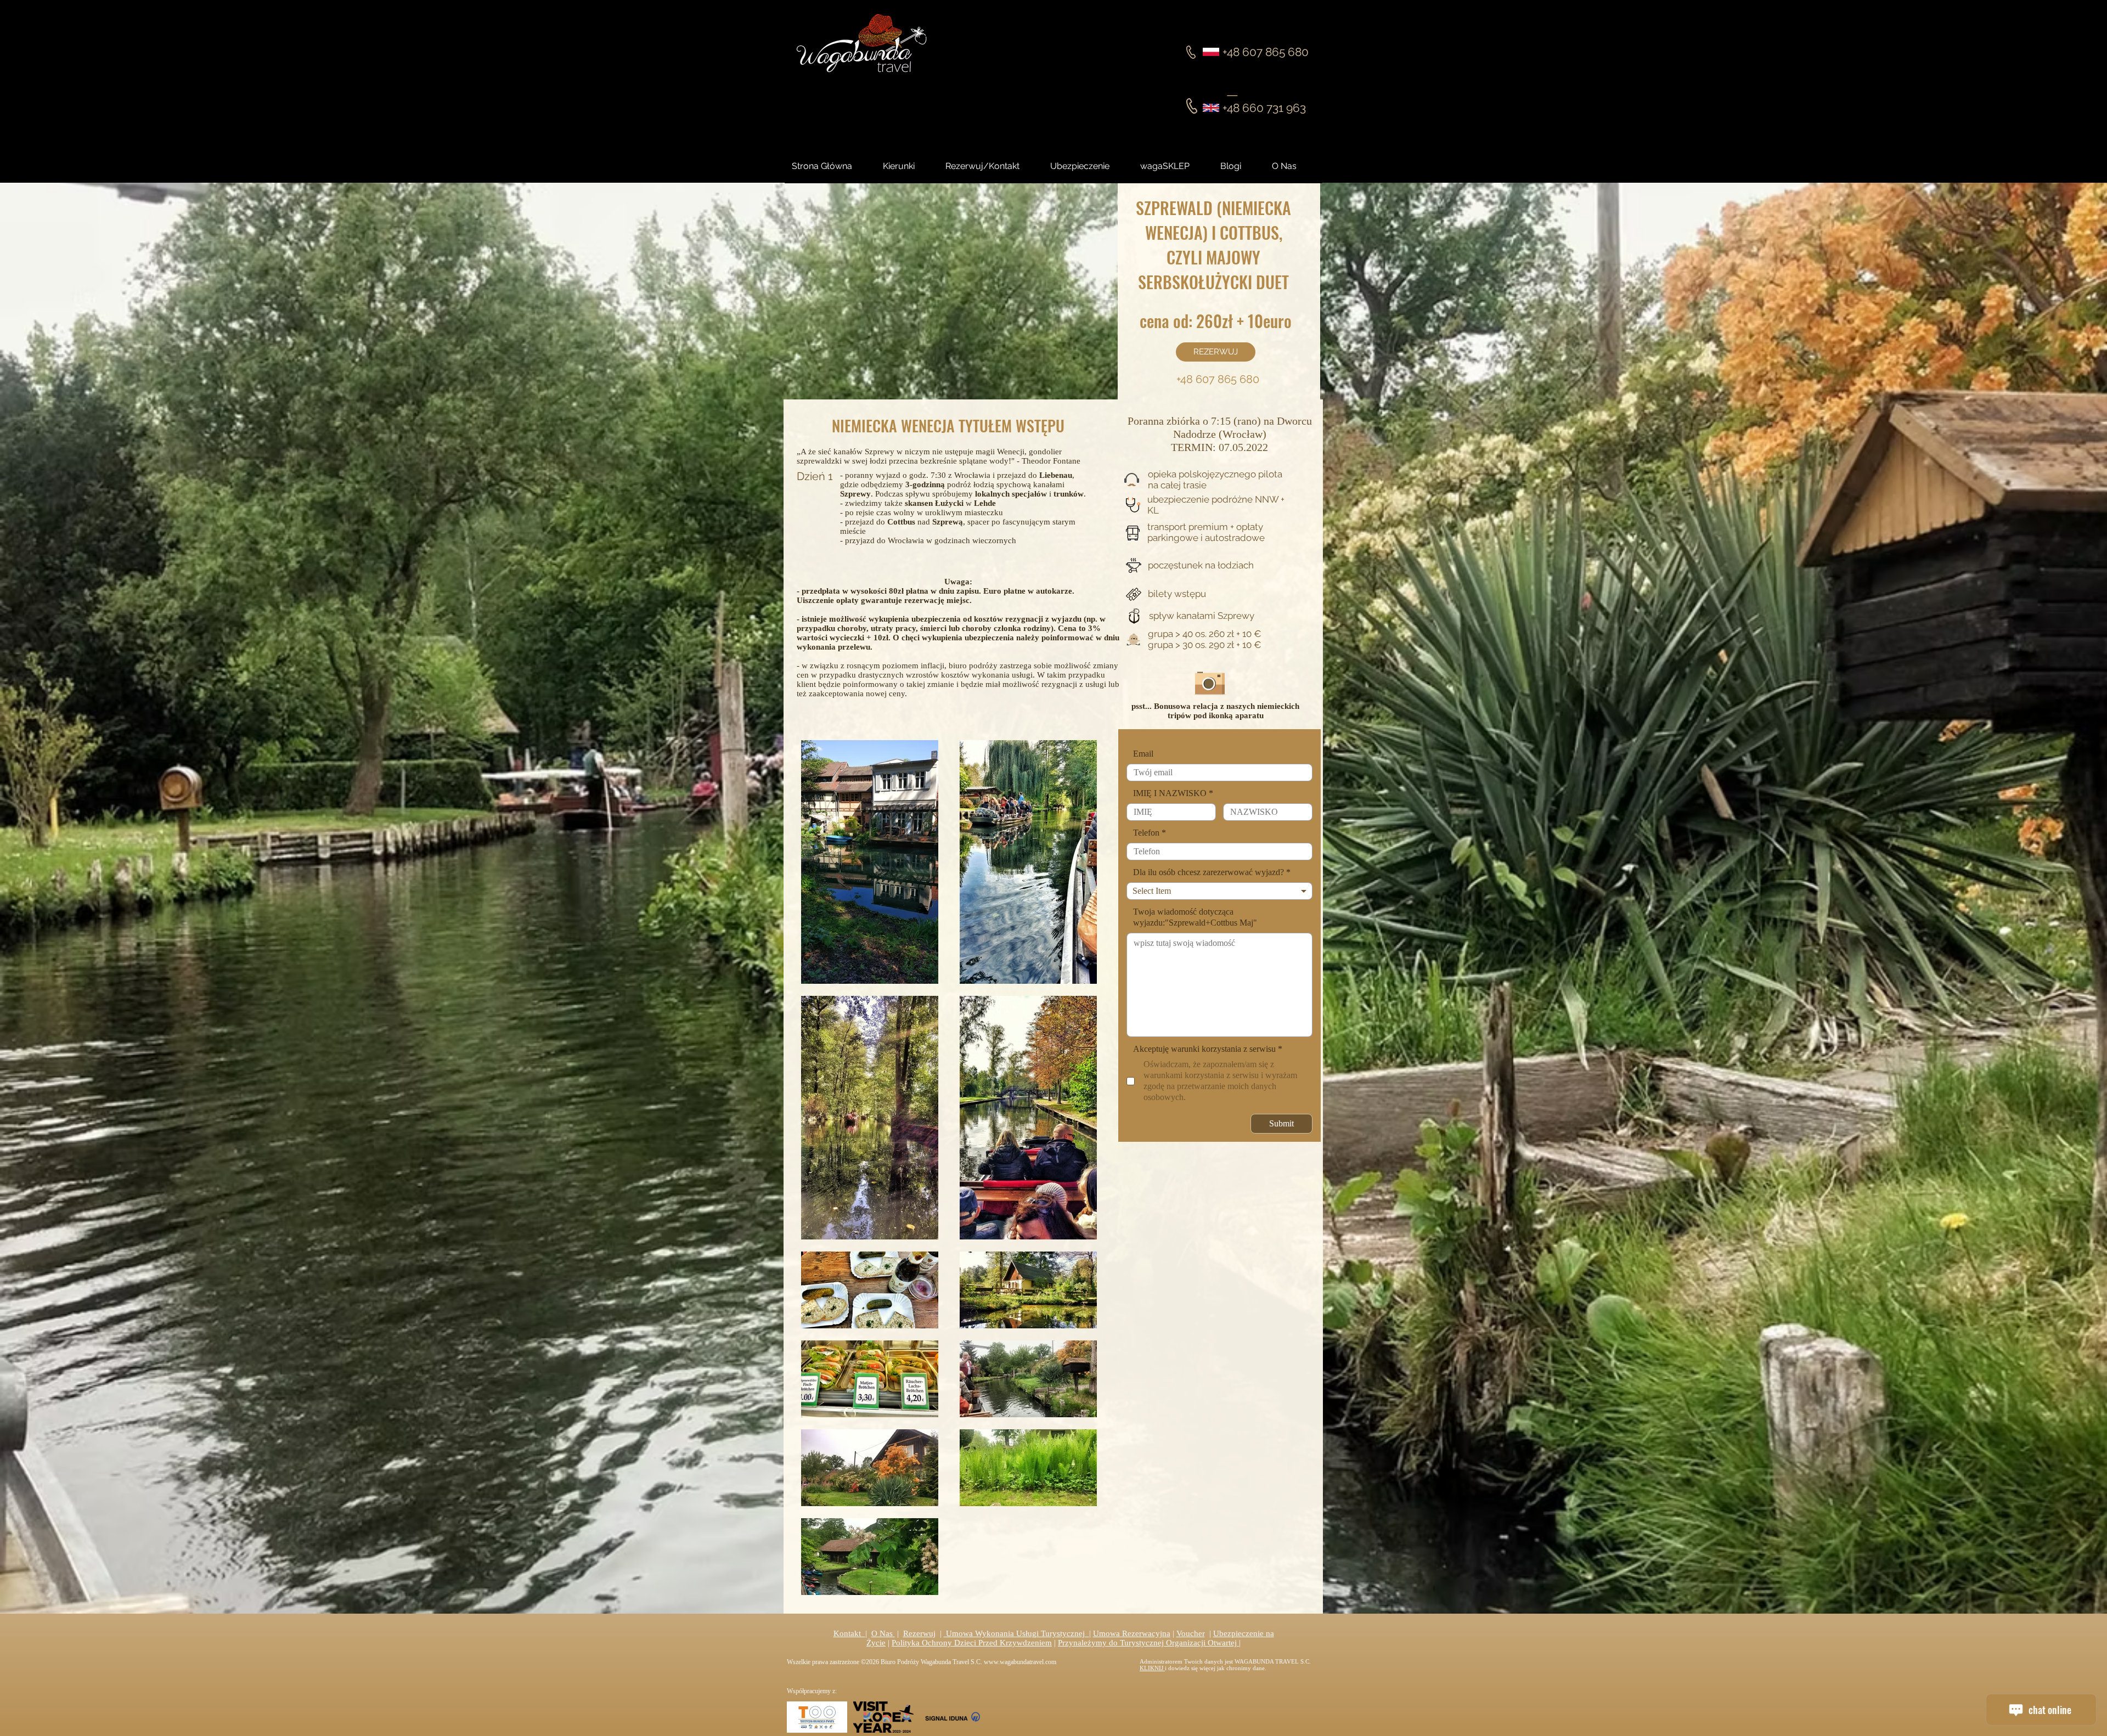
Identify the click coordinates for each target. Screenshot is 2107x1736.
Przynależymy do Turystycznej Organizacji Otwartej (1148, 1643)
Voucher (1191, 1633)
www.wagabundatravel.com (1020, 1662)
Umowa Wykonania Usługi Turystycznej (1016, 1633)
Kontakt (849, 1633)
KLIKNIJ (1152, 1668)
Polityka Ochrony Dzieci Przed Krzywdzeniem (972, 1643)
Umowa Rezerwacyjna (1132, 1633)
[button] (1241, 166)
